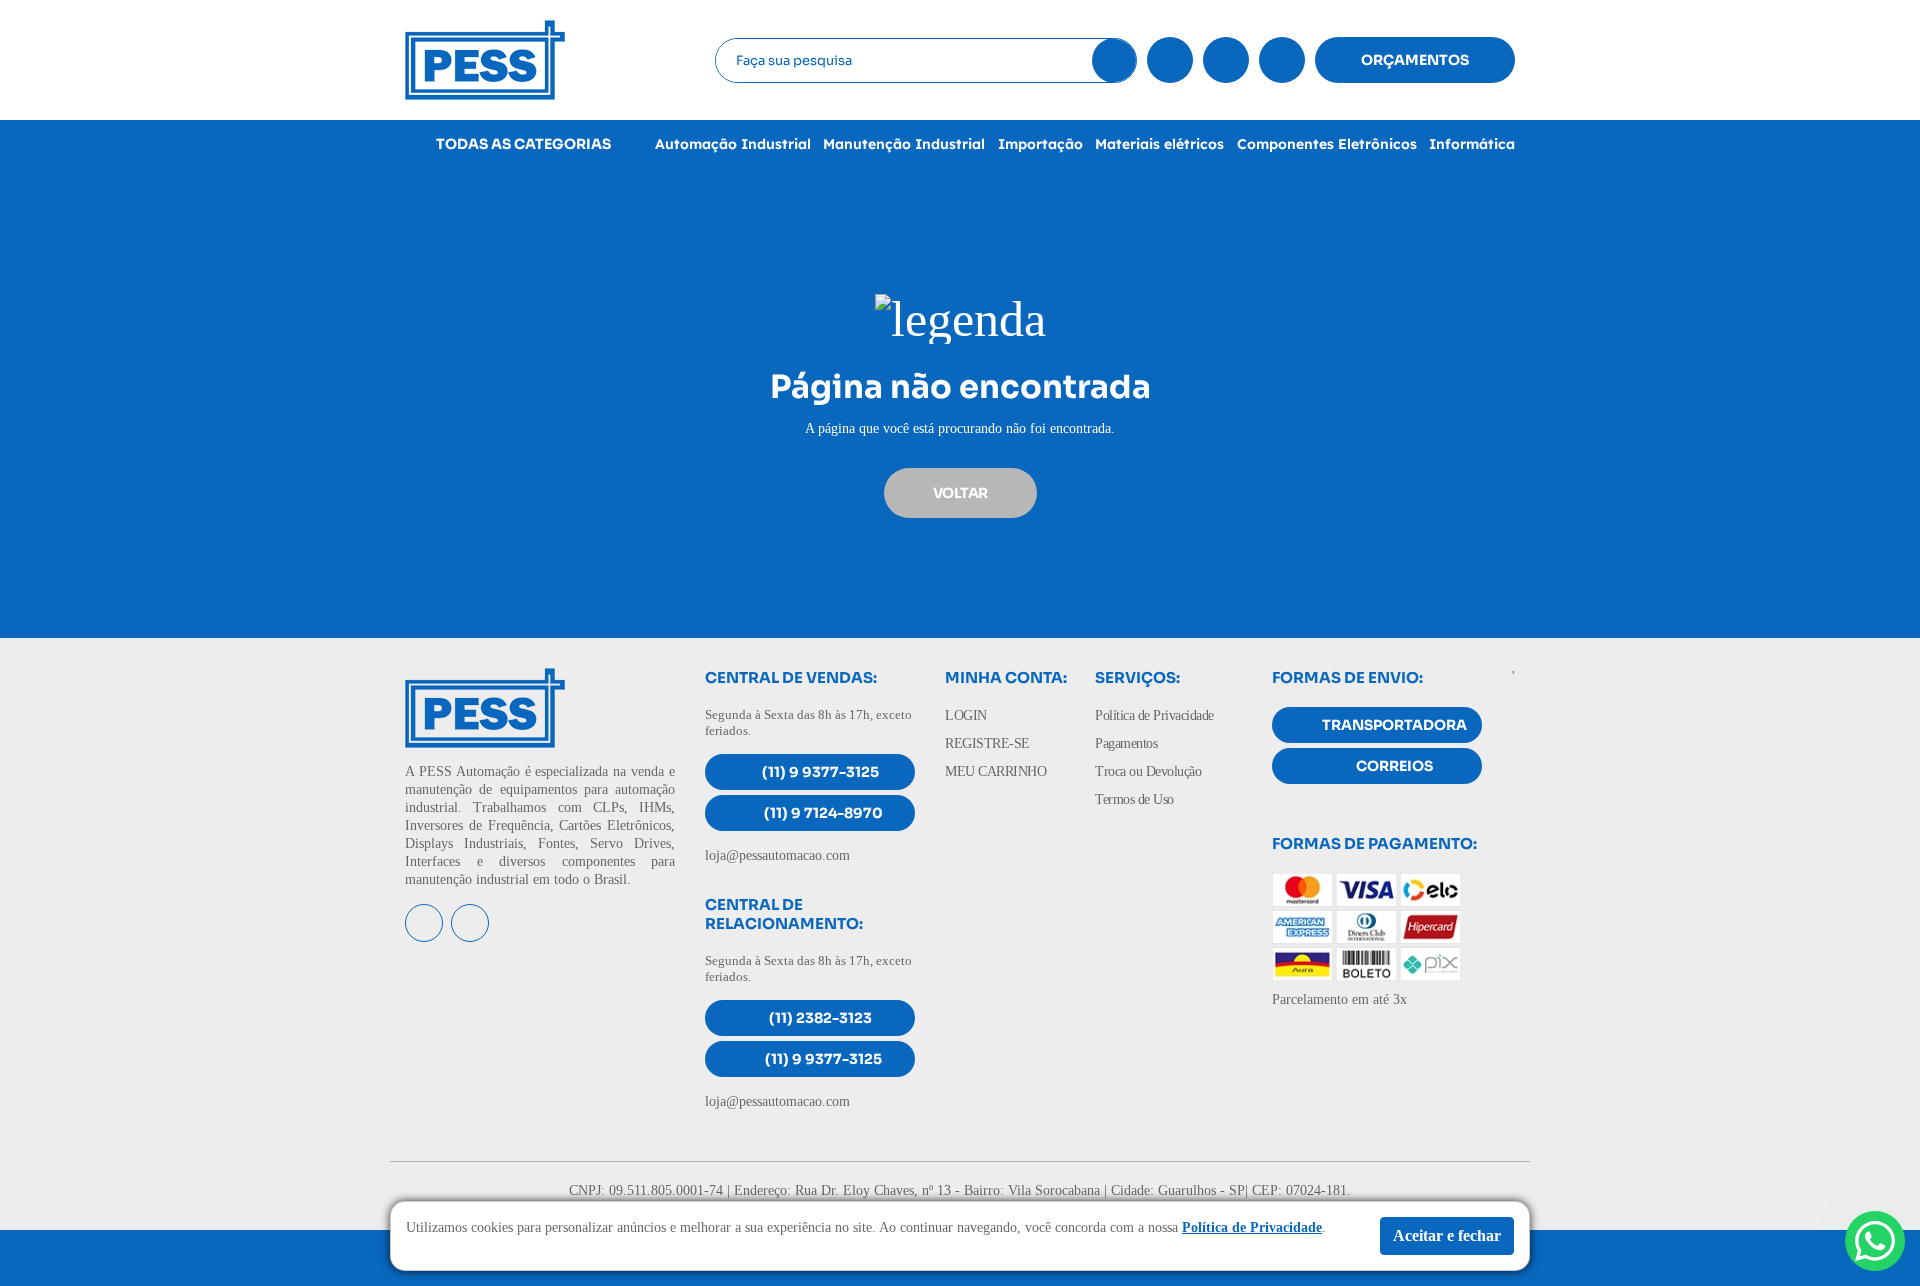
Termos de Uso (1134, 799)
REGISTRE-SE (987, 743)
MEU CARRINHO (995, 771)
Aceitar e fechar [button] (1447, 1235)
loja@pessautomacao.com (777, 855)
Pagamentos (1126, 743)
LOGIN (966, 715)
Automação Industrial (733, 144)
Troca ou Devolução (1148, 771)
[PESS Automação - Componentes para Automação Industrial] (485, 58)
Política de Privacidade (1154, 715)
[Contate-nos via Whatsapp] (1875, 1241)
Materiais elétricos (1159, 144)
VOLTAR (960, 493)
